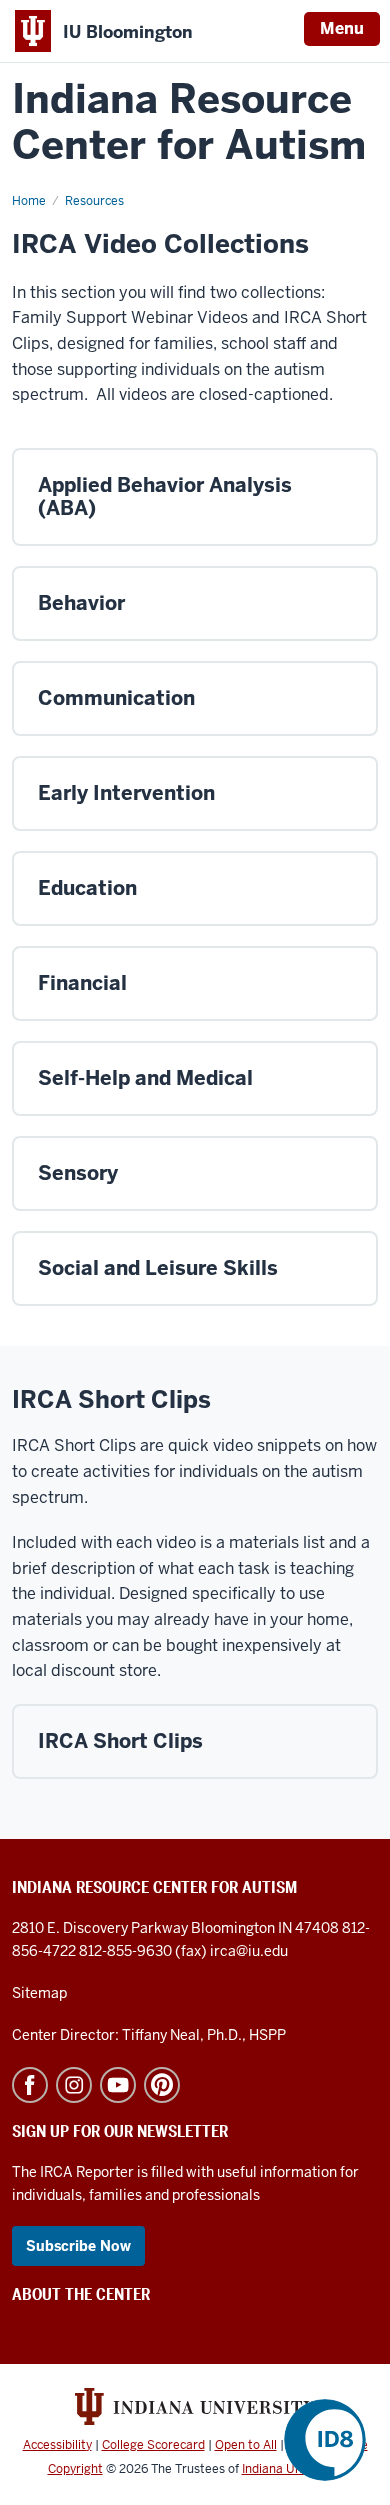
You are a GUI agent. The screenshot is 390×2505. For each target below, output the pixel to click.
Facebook (30, 2085)
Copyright (75, 2469)
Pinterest (162, 2085)
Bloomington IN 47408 (266, 1928)
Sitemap (39, 1993)
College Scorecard (153, 2445)
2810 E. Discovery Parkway (101, 1928)
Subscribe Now (78, 2246)
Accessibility (57, 2445)
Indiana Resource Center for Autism (189, 122)
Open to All (246, 2445)
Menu (342, 28)
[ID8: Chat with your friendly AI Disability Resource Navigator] (325, 2440)
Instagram (74, 2085)
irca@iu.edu (249, 1951)
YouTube (118, 2085)
